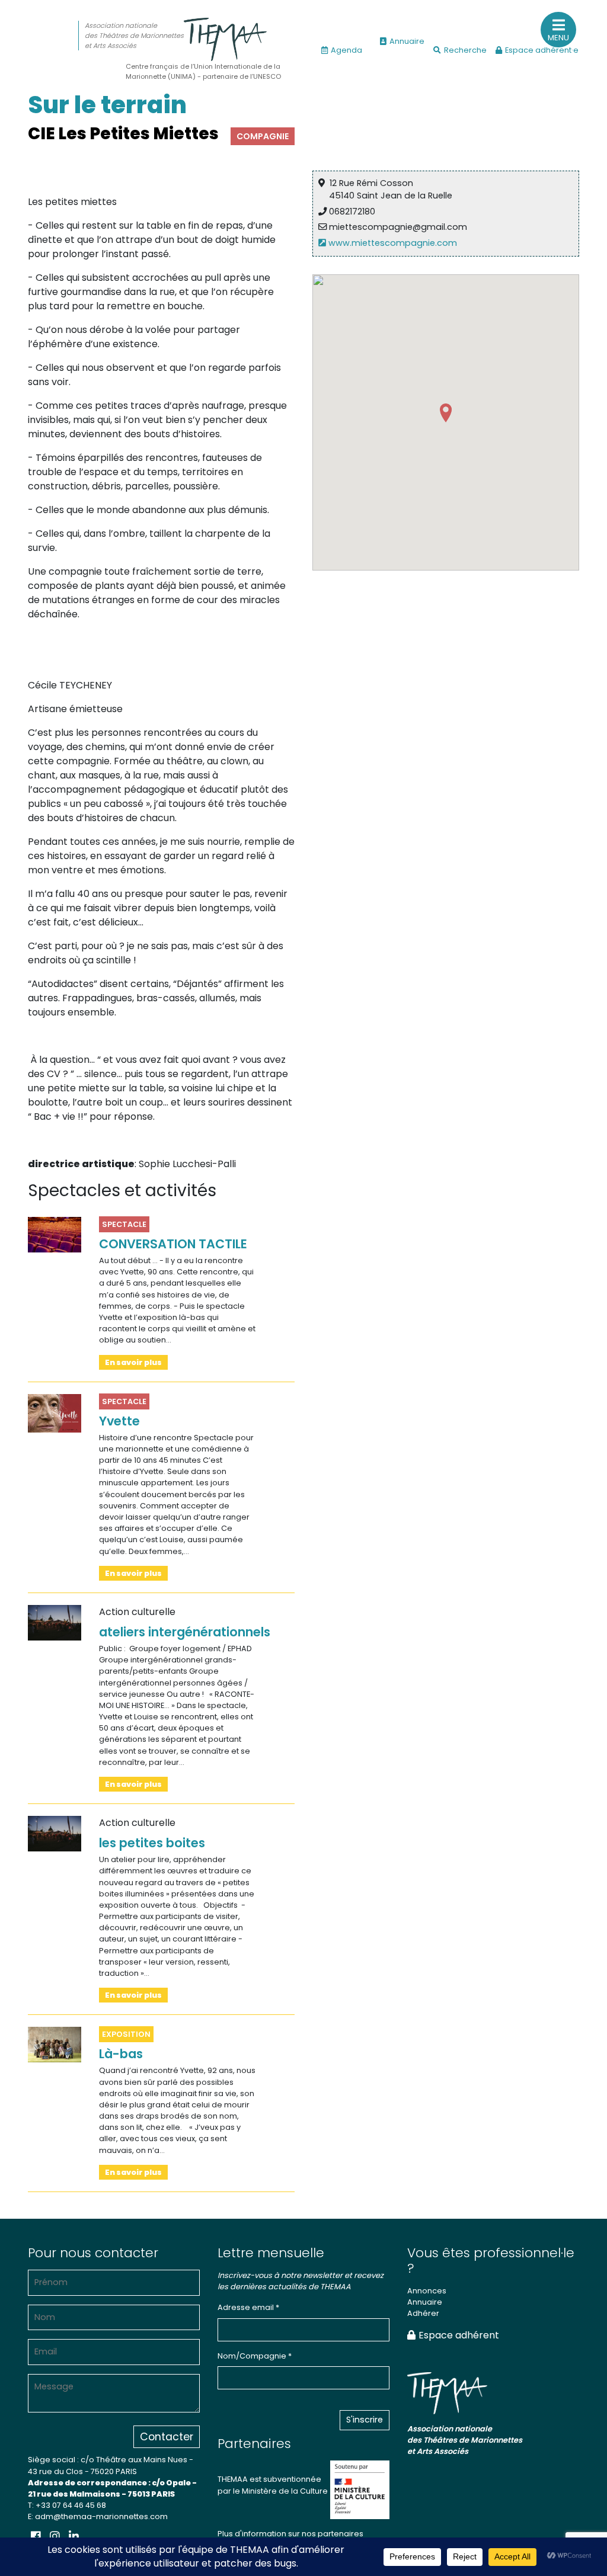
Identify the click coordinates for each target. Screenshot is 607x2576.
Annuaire (407, 41)
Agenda (346, 50)
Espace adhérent (459, 2335)
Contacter (167, 2437)
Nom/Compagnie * (255, 2356)
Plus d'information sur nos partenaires (290, 2534)
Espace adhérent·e (542, 50)
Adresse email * (248, 2307)
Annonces (427, 2291)
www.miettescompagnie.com (392, 243)
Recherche (465, 50)
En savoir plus (133, 1362)
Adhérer (423, 2313)
